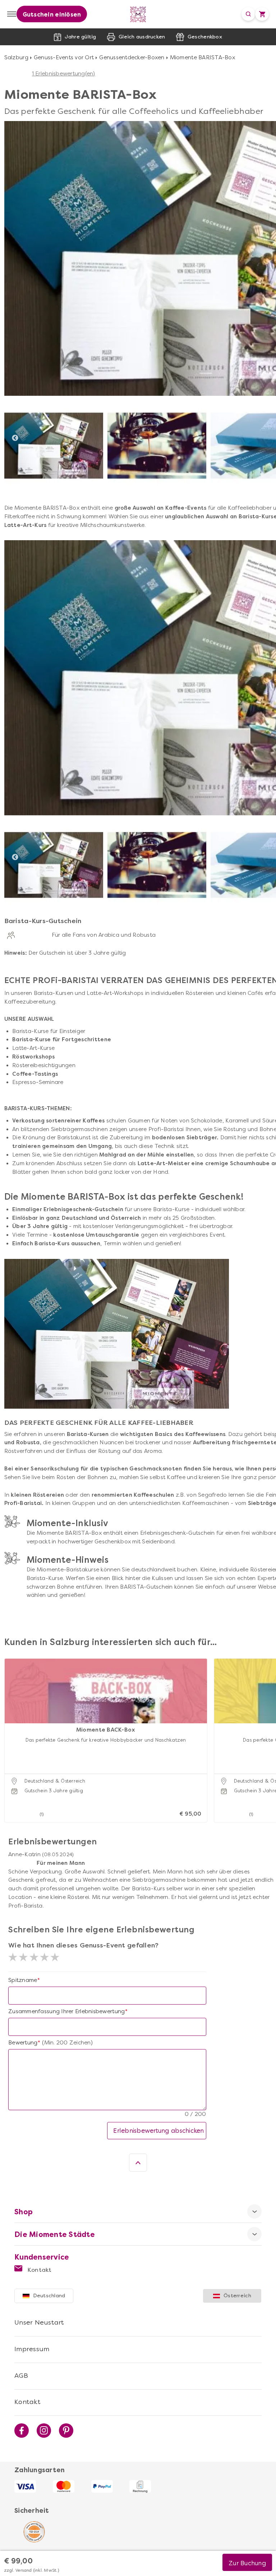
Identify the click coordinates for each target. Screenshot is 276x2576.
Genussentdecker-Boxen (132, 57)
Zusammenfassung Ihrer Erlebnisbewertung (66, 2011)
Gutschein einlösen (52, 15)
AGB (21, 2376)
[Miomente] (138, 14)
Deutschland (49, 2296)
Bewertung (23, 2043)
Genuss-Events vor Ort (64, 57)
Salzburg (16, 57)
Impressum (32, 2349)
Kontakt (39, 2270)
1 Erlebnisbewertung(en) (64, 74)
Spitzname (23, 1980)
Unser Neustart (39, 2322)
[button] (12, 1731)
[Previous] (15, 438)
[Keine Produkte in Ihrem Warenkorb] (262, 14)
